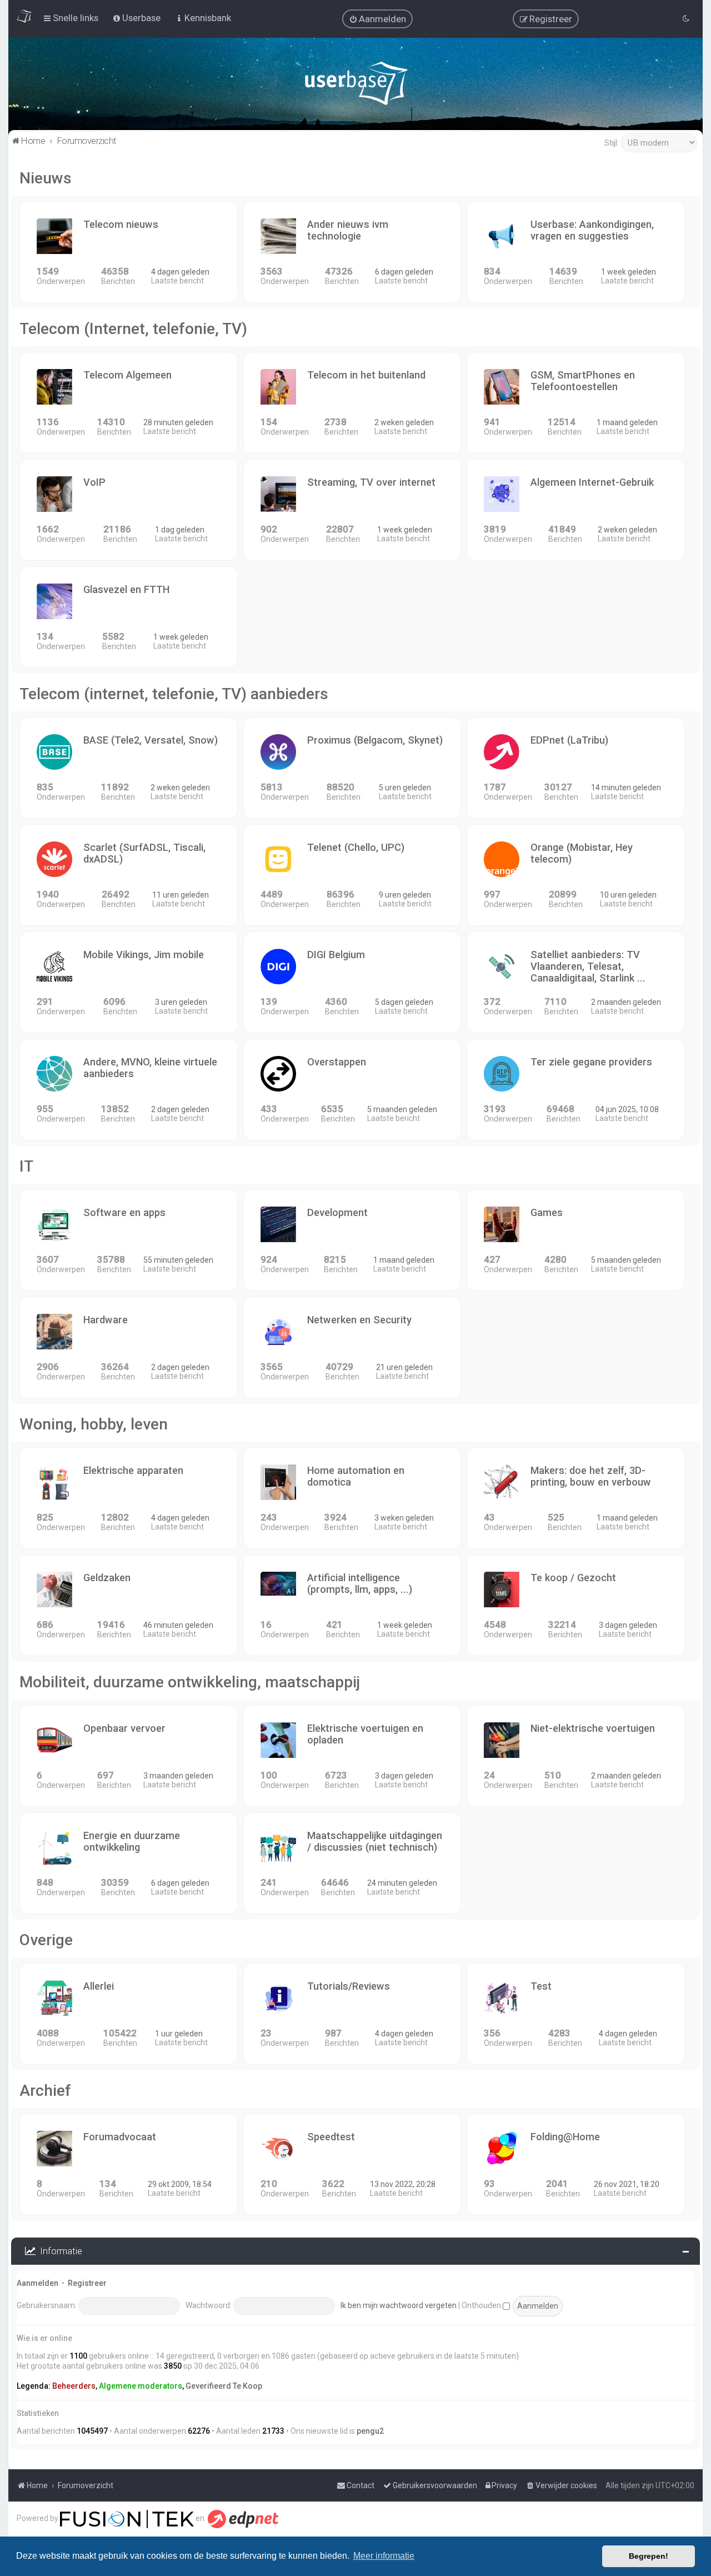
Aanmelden (37, 2283)
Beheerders (74, 2386)
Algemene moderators (141, 2386)
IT (26, 1166)
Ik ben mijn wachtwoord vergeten (399, 2305)
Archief (45, 2091)
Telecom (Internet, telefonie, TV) (133, 329)
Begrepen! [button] (649, 2556)
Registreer (87, 2283)
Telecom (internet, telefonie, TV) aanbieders (174, 694)
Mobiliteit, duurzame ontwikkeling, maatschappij (190, 1682)
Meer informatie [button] (384, 2556)
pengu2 (370, 2431)
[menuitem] (377, 19)
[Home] (356, 86)
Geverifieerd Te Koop (224, 2386)
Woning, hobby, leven (94, 1424)
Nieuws (46, 178)
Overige (46, 1940)
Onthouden (482, 2305)
